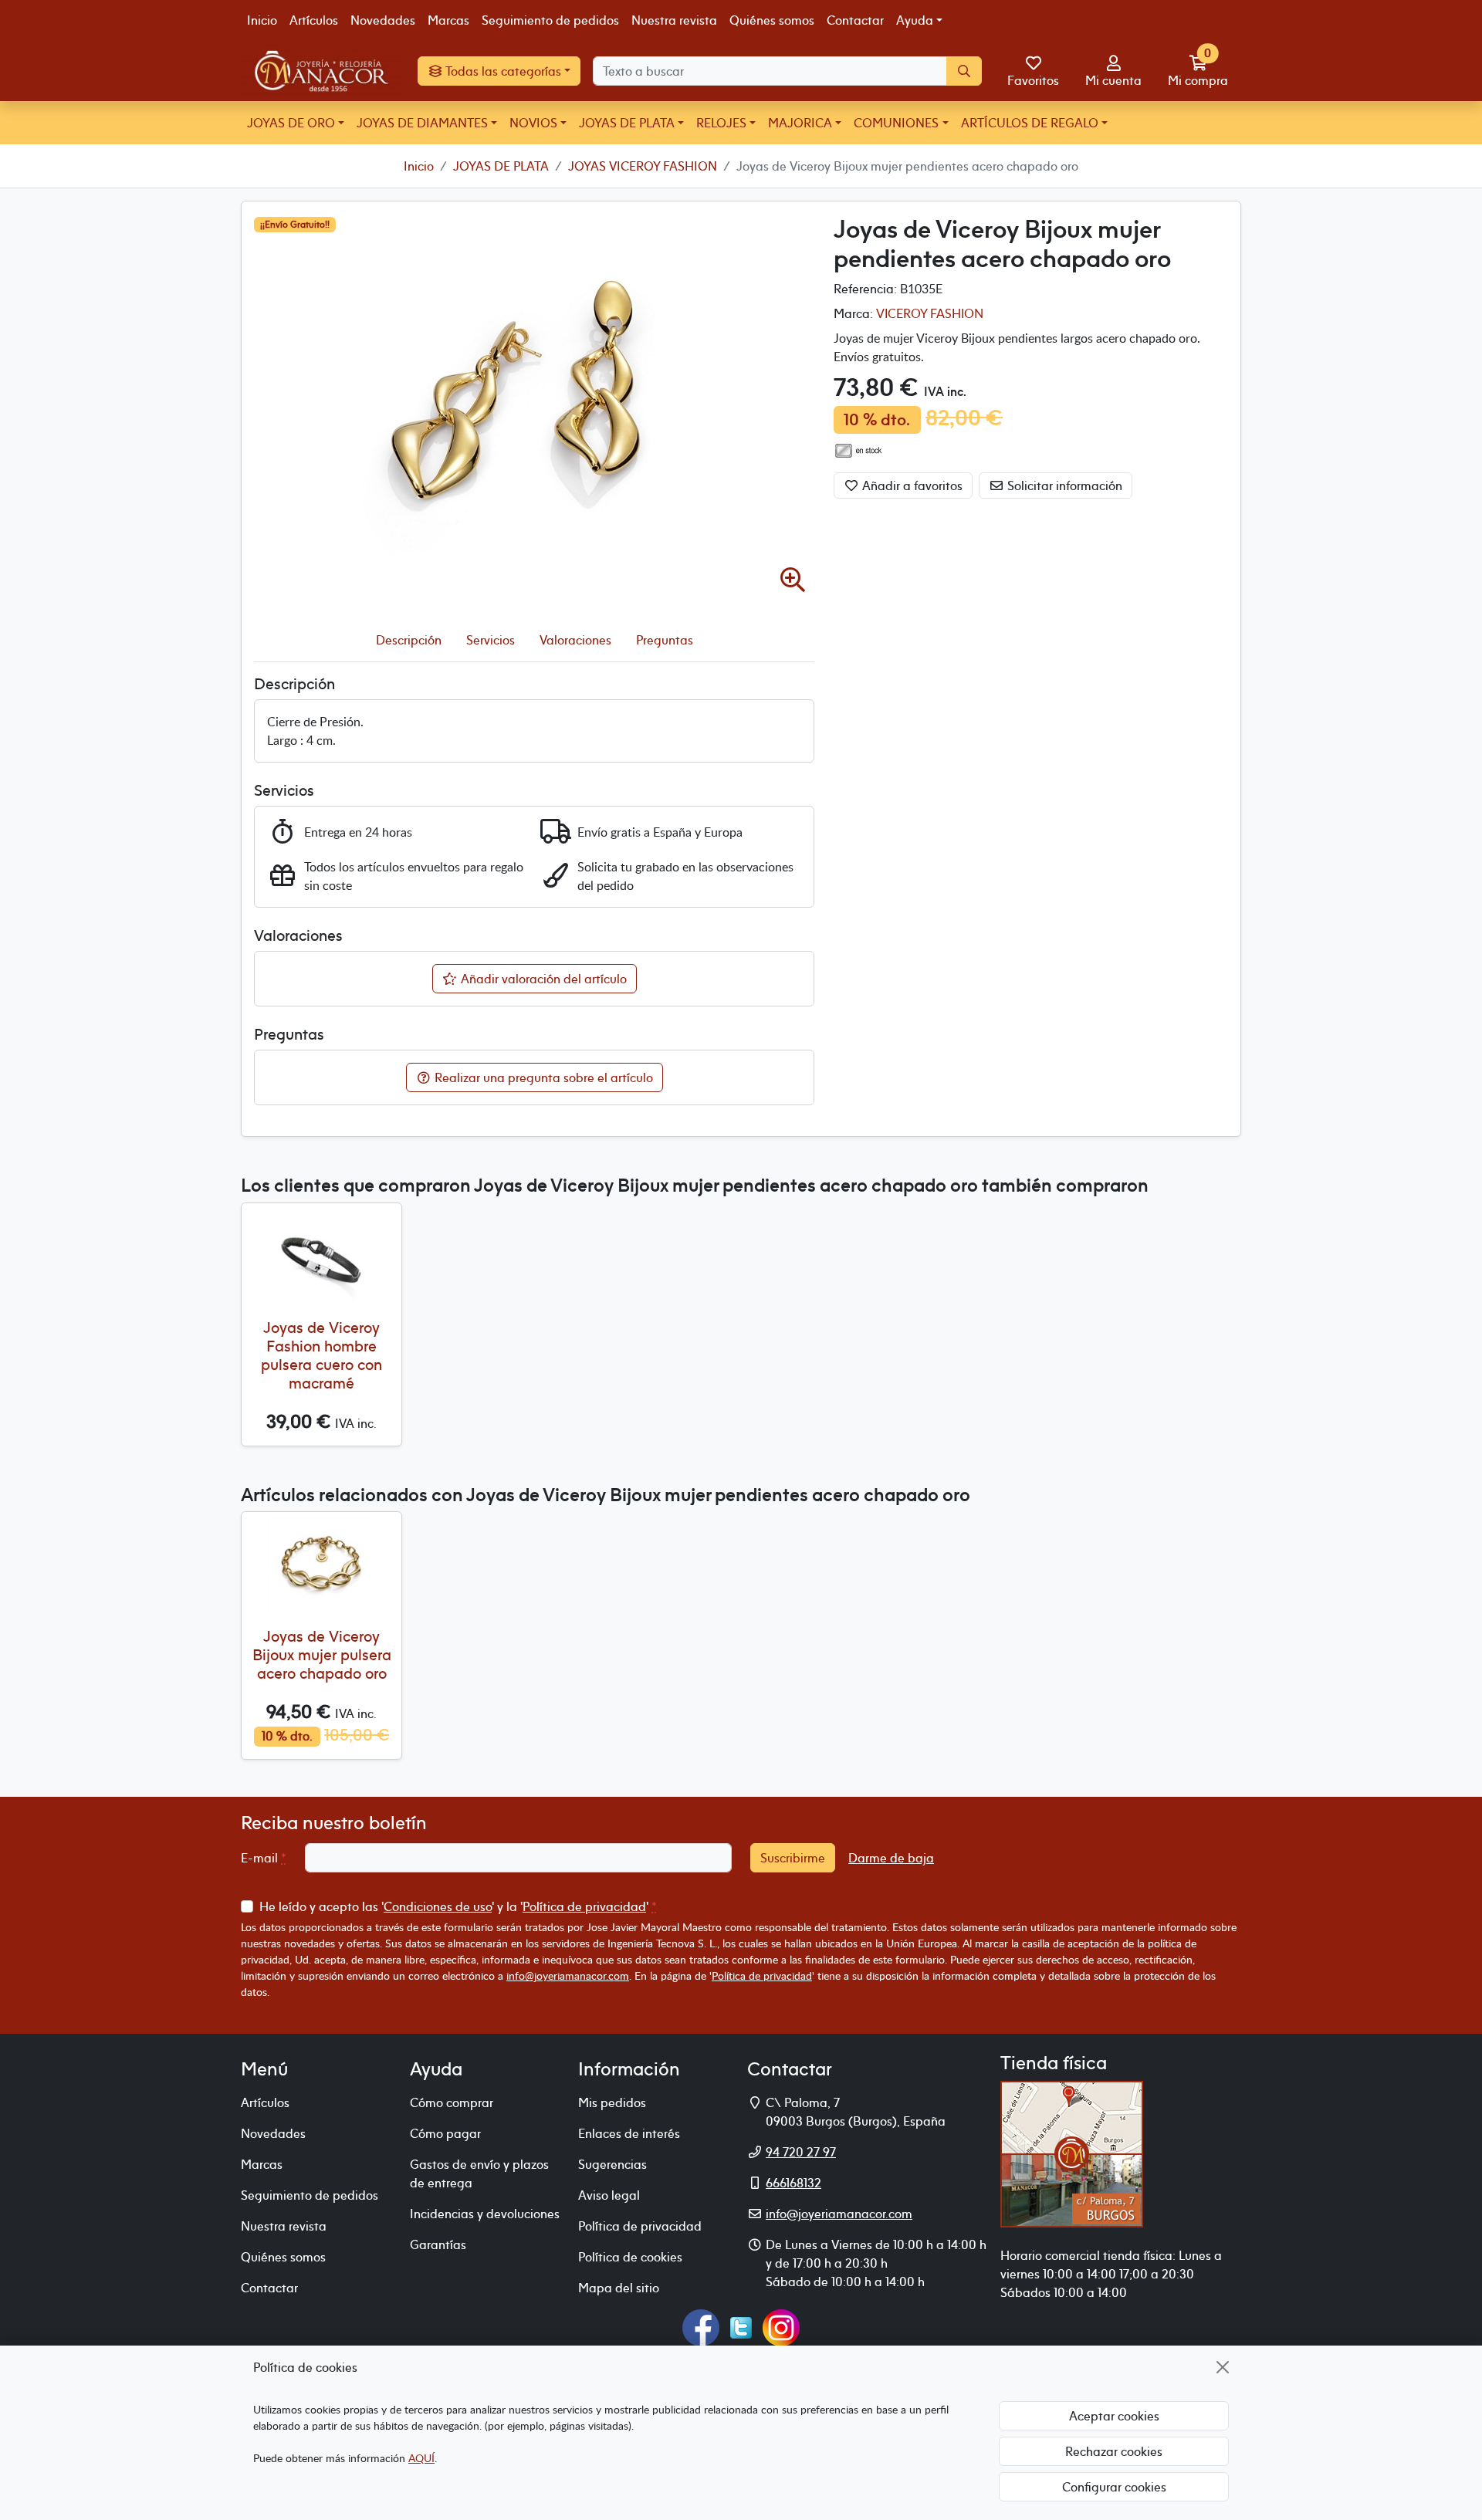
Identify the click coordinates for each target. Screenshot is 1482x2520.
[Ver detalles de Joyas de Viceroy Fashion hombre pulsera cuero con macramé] (321, 1258)
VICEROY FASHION (930, 313)
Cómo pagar (445, 2133)
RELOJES (721, 123)
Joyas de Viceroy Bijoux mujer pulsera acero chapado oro (322, 1654)
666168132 (793, 2183)
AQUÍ (421, 2458)
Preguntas (665, 640)
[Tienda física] (1072, 2153)
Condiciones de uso (438, 1906)
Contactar (855, 20)
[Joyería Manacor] (323, 71)
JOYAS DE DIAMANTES (422, 123)
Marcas (448, 20)
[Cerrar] (1223, 2367)
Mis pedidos (612, 2102)
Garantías (438, 2244)
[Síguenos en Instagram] (781, 2326)
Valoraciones (575, 640)
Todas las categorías (502, 71)
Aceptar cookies (1114, 2416)
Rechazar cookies (1114, 2451)
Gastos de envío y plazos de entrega (479, 2173)
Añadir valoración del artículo (542, 979)
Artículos (314, 20)
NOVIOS (533, 123)
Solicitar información (1063, 485)
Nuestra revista (674, 20)
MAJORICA (800, 123)
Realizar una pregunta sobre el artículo (542, 1077)
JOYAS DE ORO (291, 123)
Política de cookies (630, 2257)
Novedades (383, 20)
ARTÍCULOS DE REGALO (1030, 123)
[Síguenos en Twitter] (741, 2326)
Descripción (409, 640)
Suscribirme (793, 1858)
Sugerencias (612, 2164)
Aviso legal (609, 2195)
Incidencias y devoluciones (485, 2214)
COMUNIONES (896, 123)
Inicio (262, 20)
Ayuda (915, 20)
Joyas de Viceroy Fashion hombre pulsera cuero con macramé (321, 1355)
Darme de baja (891, 1858)
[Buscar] (964, 71)
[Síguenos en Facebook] (701, 2326)
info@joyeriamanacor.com (568, 1975)
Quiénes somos (772, 20)
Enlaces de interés (629, 2133)
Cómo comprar (452, 2102)
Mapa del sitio (619, 2288)
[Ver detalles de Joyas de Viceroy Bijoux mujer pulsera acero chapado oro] (321, 1566)
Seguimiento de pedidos (550, 20)
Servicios (491, 640)
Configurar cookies (1114, 2487)
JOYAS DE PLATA (627, 123)
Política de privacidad (584, 1906)
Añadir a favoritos (911, 485)
